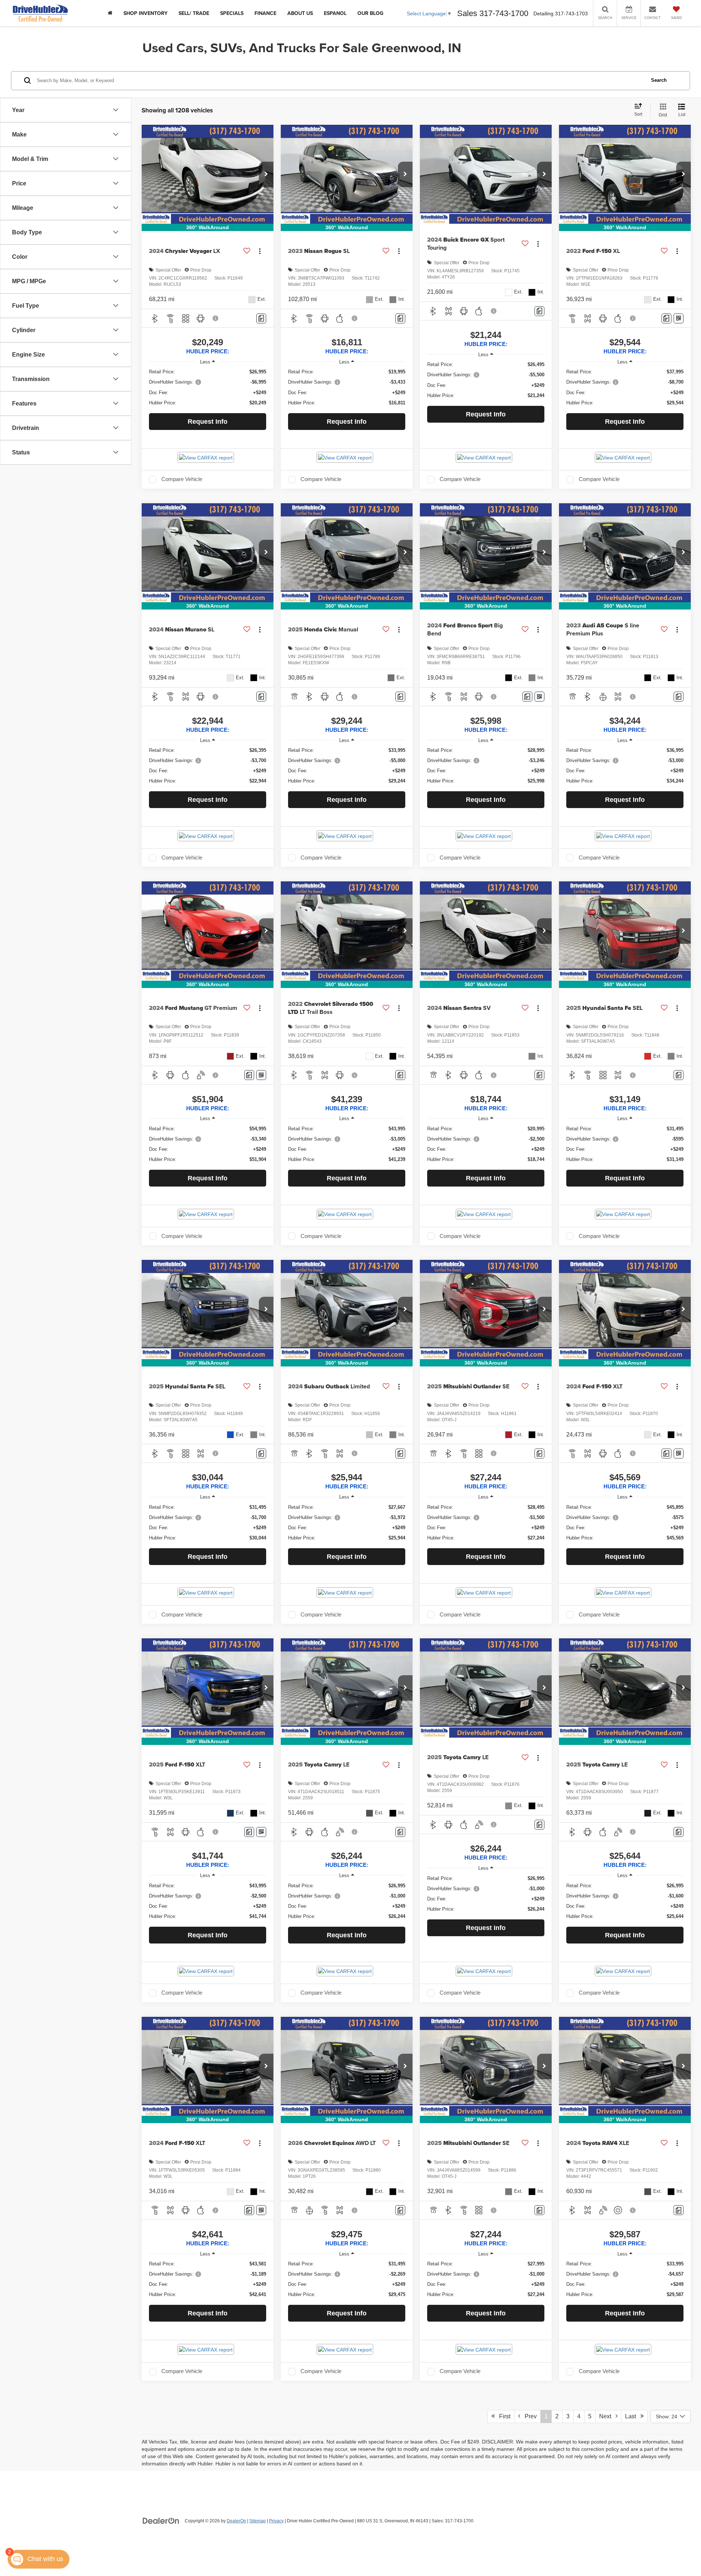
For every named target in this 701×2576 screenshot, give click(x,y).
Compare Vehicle (182, 479)
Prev (528, 2416)
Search (659, 80)
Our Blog (370, 13)
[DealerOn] (161, 2521)
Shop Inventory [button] (145, 13)
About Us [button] (300, 13)
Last (633, 2416)
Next (607, 2416)
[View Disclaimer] (216, 318)
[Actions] (260, 251)
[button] (266, 174)
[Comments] (261, 318)
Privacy (276, 2521)
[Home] (110, 13)
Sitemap (258, 2521)
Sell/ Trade (194, 13)
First (503, 2416)
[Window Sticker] (679, 318)
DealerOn (236, 2521)
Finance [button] (265, 13)
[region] (208, 387)
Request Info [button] (208, 422)
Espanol (335, 13)
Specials (232, 13)
